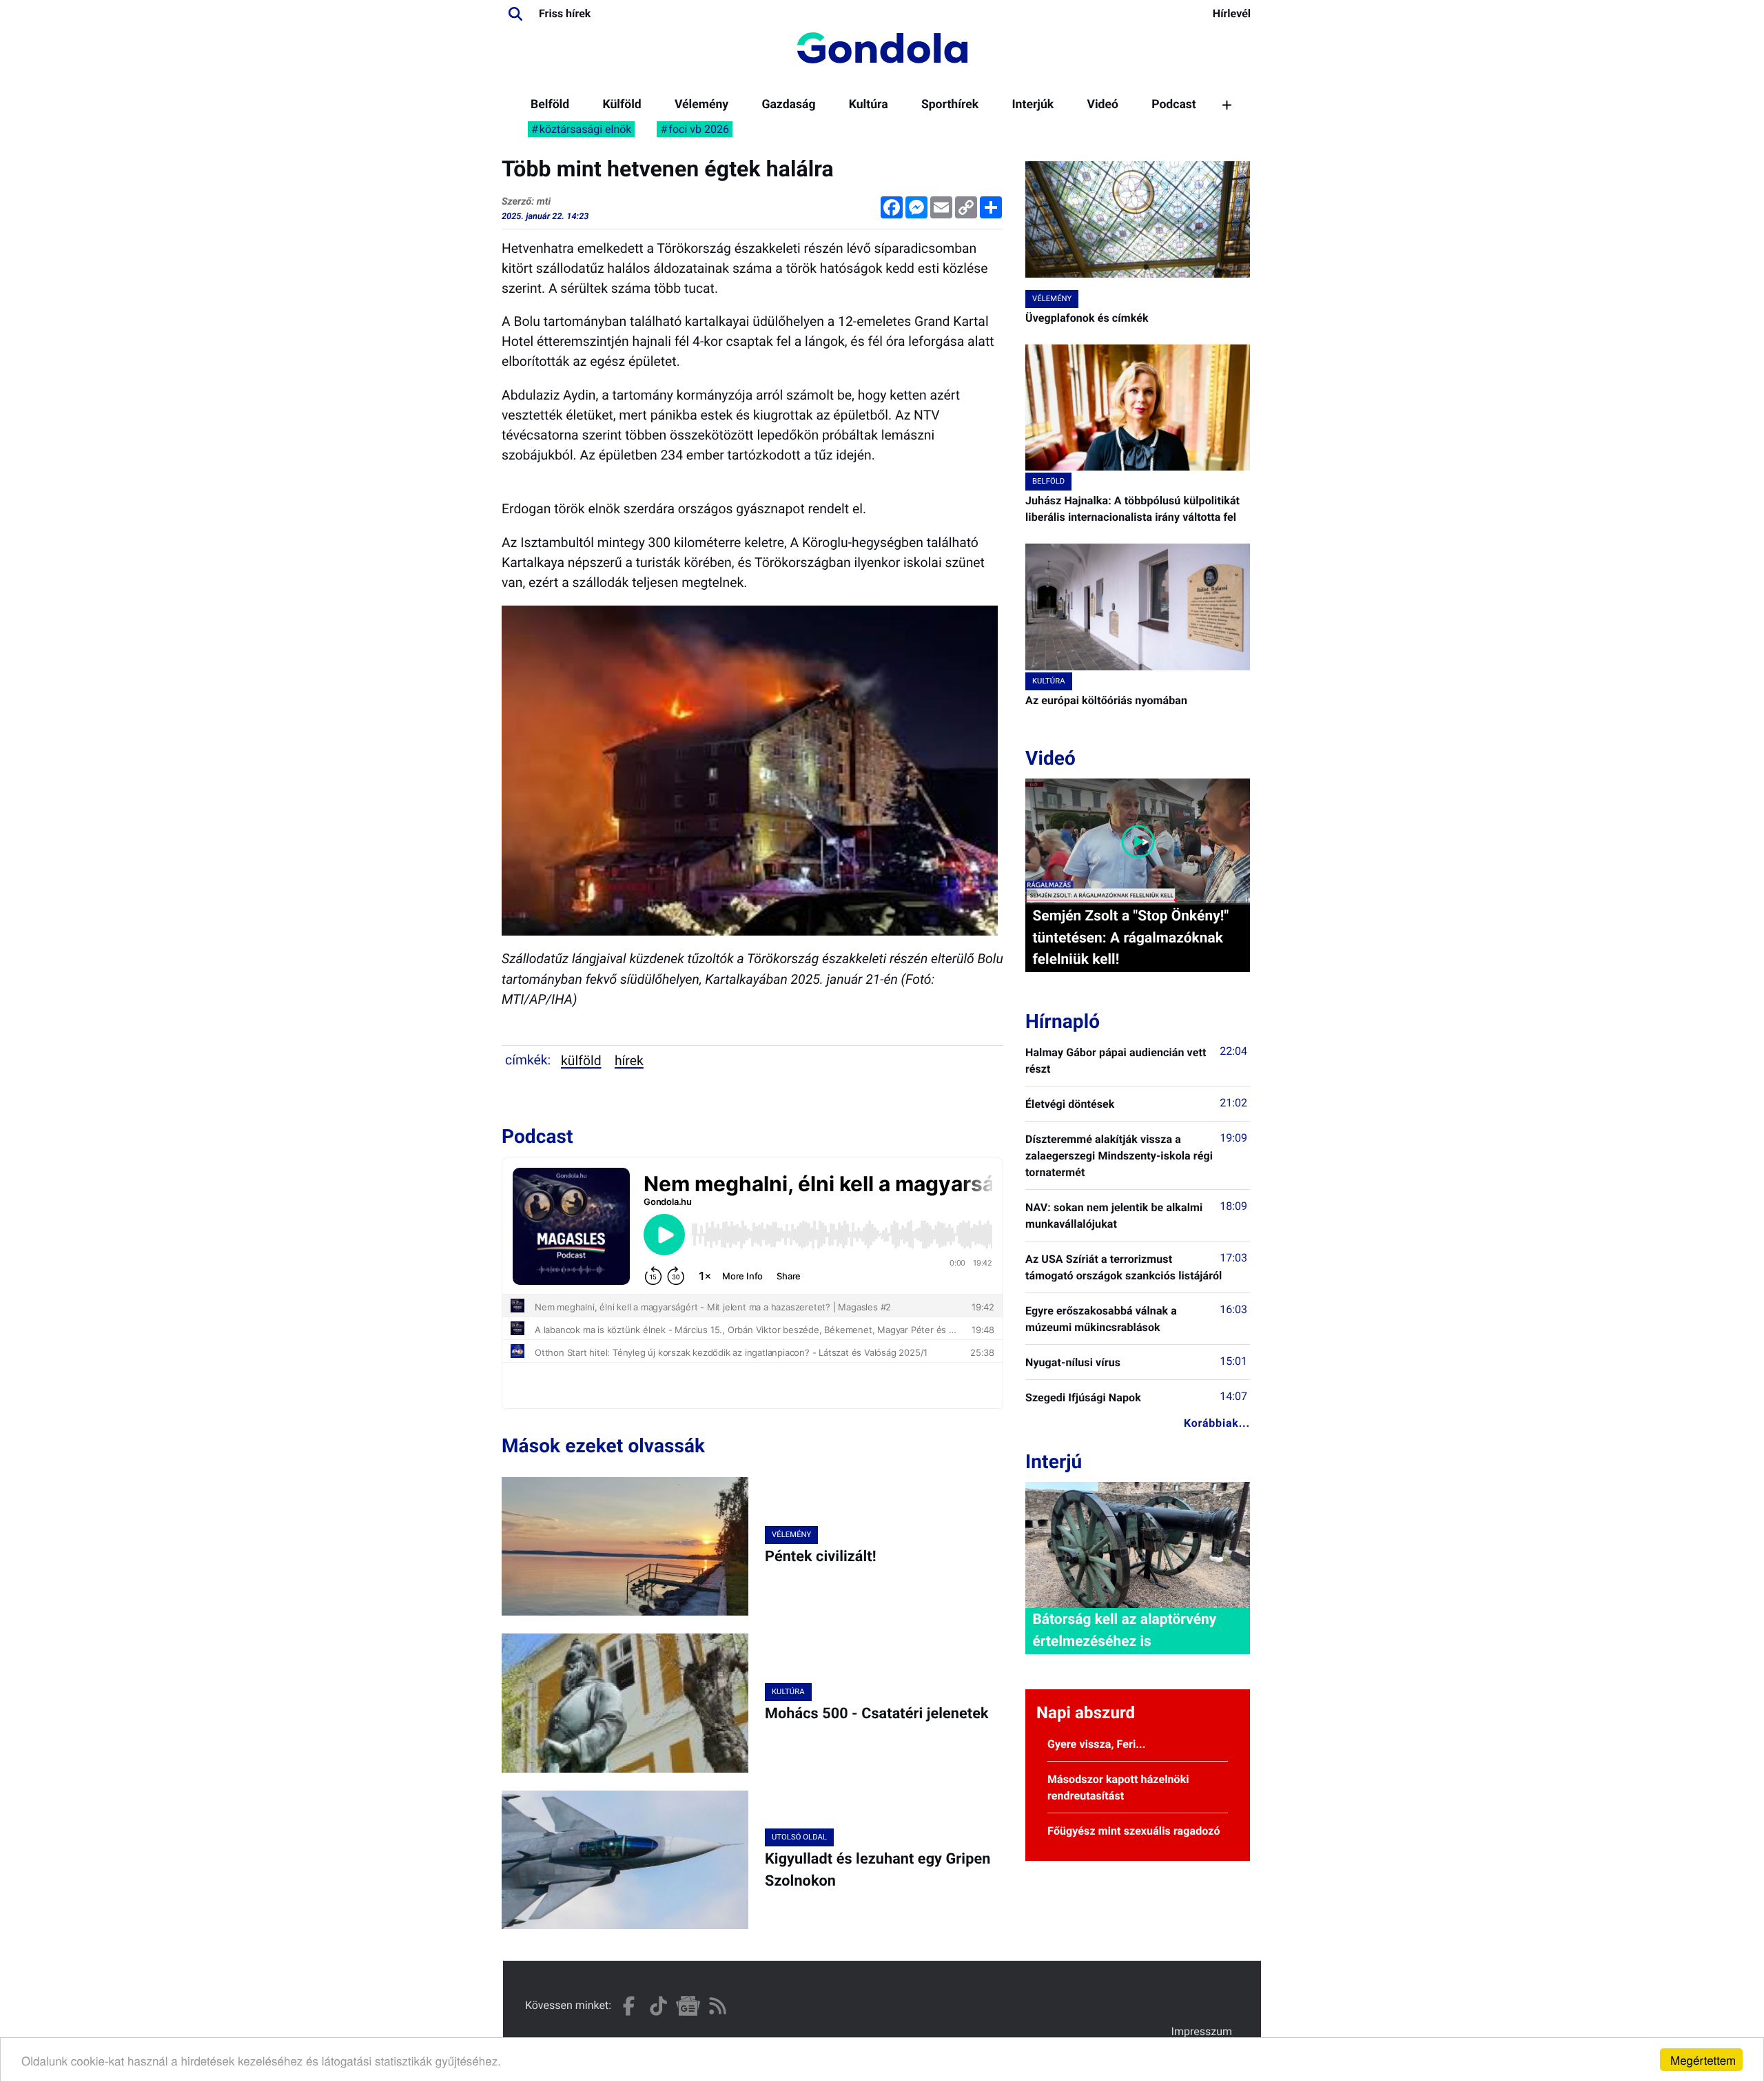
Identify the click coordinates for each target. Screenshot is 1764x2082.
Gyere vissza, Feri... (1097, 1744)
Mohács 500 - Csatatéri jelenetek (877, 1714)
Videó (1102, 105)
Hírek (629, 1061)
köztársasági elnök (586, 129)
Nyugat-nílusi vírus (1073, 1362)
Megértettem (1703, 2060)
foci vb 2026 (699, 129)
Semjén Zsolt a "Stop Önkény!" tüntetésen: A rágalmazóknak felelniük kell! (1130, 938)
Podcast (1174, 105)
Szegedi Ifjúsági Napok (1083, 1398)
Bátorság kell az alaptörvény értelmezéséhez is (1124, 1630)
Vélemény (701, 105)
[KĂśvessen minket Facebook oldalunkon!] (629, 2006)
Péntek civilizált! (821, 1557)
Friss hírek (565, 13)
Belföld (550, 105)
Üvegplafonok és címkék (1087, 318)
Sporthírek (950, 105)
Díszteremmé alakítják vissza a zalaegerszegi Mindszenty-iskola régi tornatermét (1119, 1156)
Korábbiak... (1217, 1423)
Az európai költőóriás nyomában (1106, 700)
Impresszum (1202, 2031)
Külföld (622, 105)
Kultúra (869, 105)
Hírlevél (1232, 13)
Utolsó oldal (799, 1837)
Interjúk (1033, 105)
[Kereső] (515, 14)
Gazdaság (788, 105)
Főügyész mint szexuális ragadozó (1134, 1831)
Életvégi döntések (1070, 1104)
